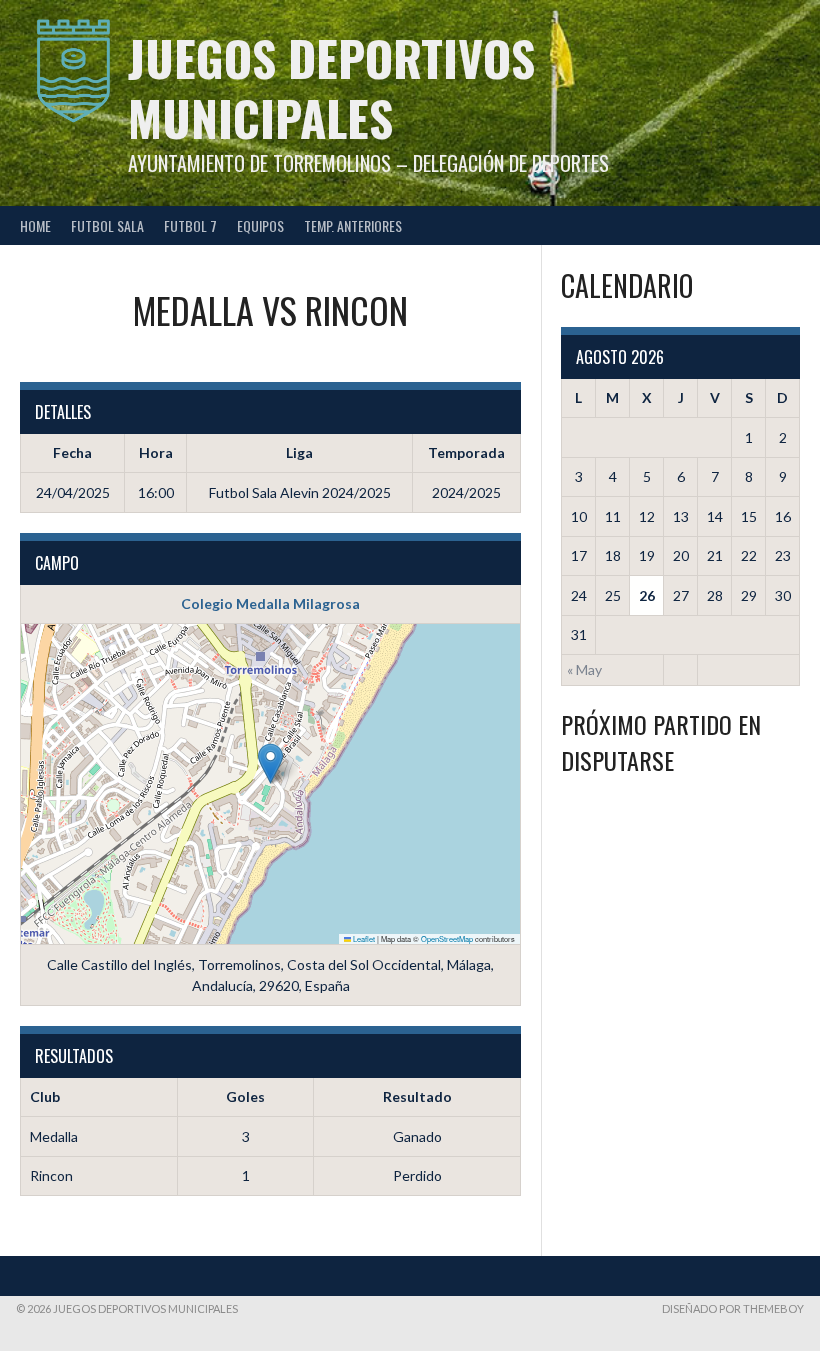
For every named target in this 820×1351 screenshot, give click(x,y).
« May (584, 669)
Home (35, 225)
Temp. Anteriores (353, 225)
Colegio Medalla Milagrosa (270, 603)
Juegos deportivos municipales (331, 87)
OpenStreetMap (447, 938)
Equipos (260, 225)
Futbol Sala (107, 225)
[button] (270, 763)
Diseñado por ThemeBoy (733, 1308)
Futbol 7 (190, 225)
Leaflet (363, 938)
